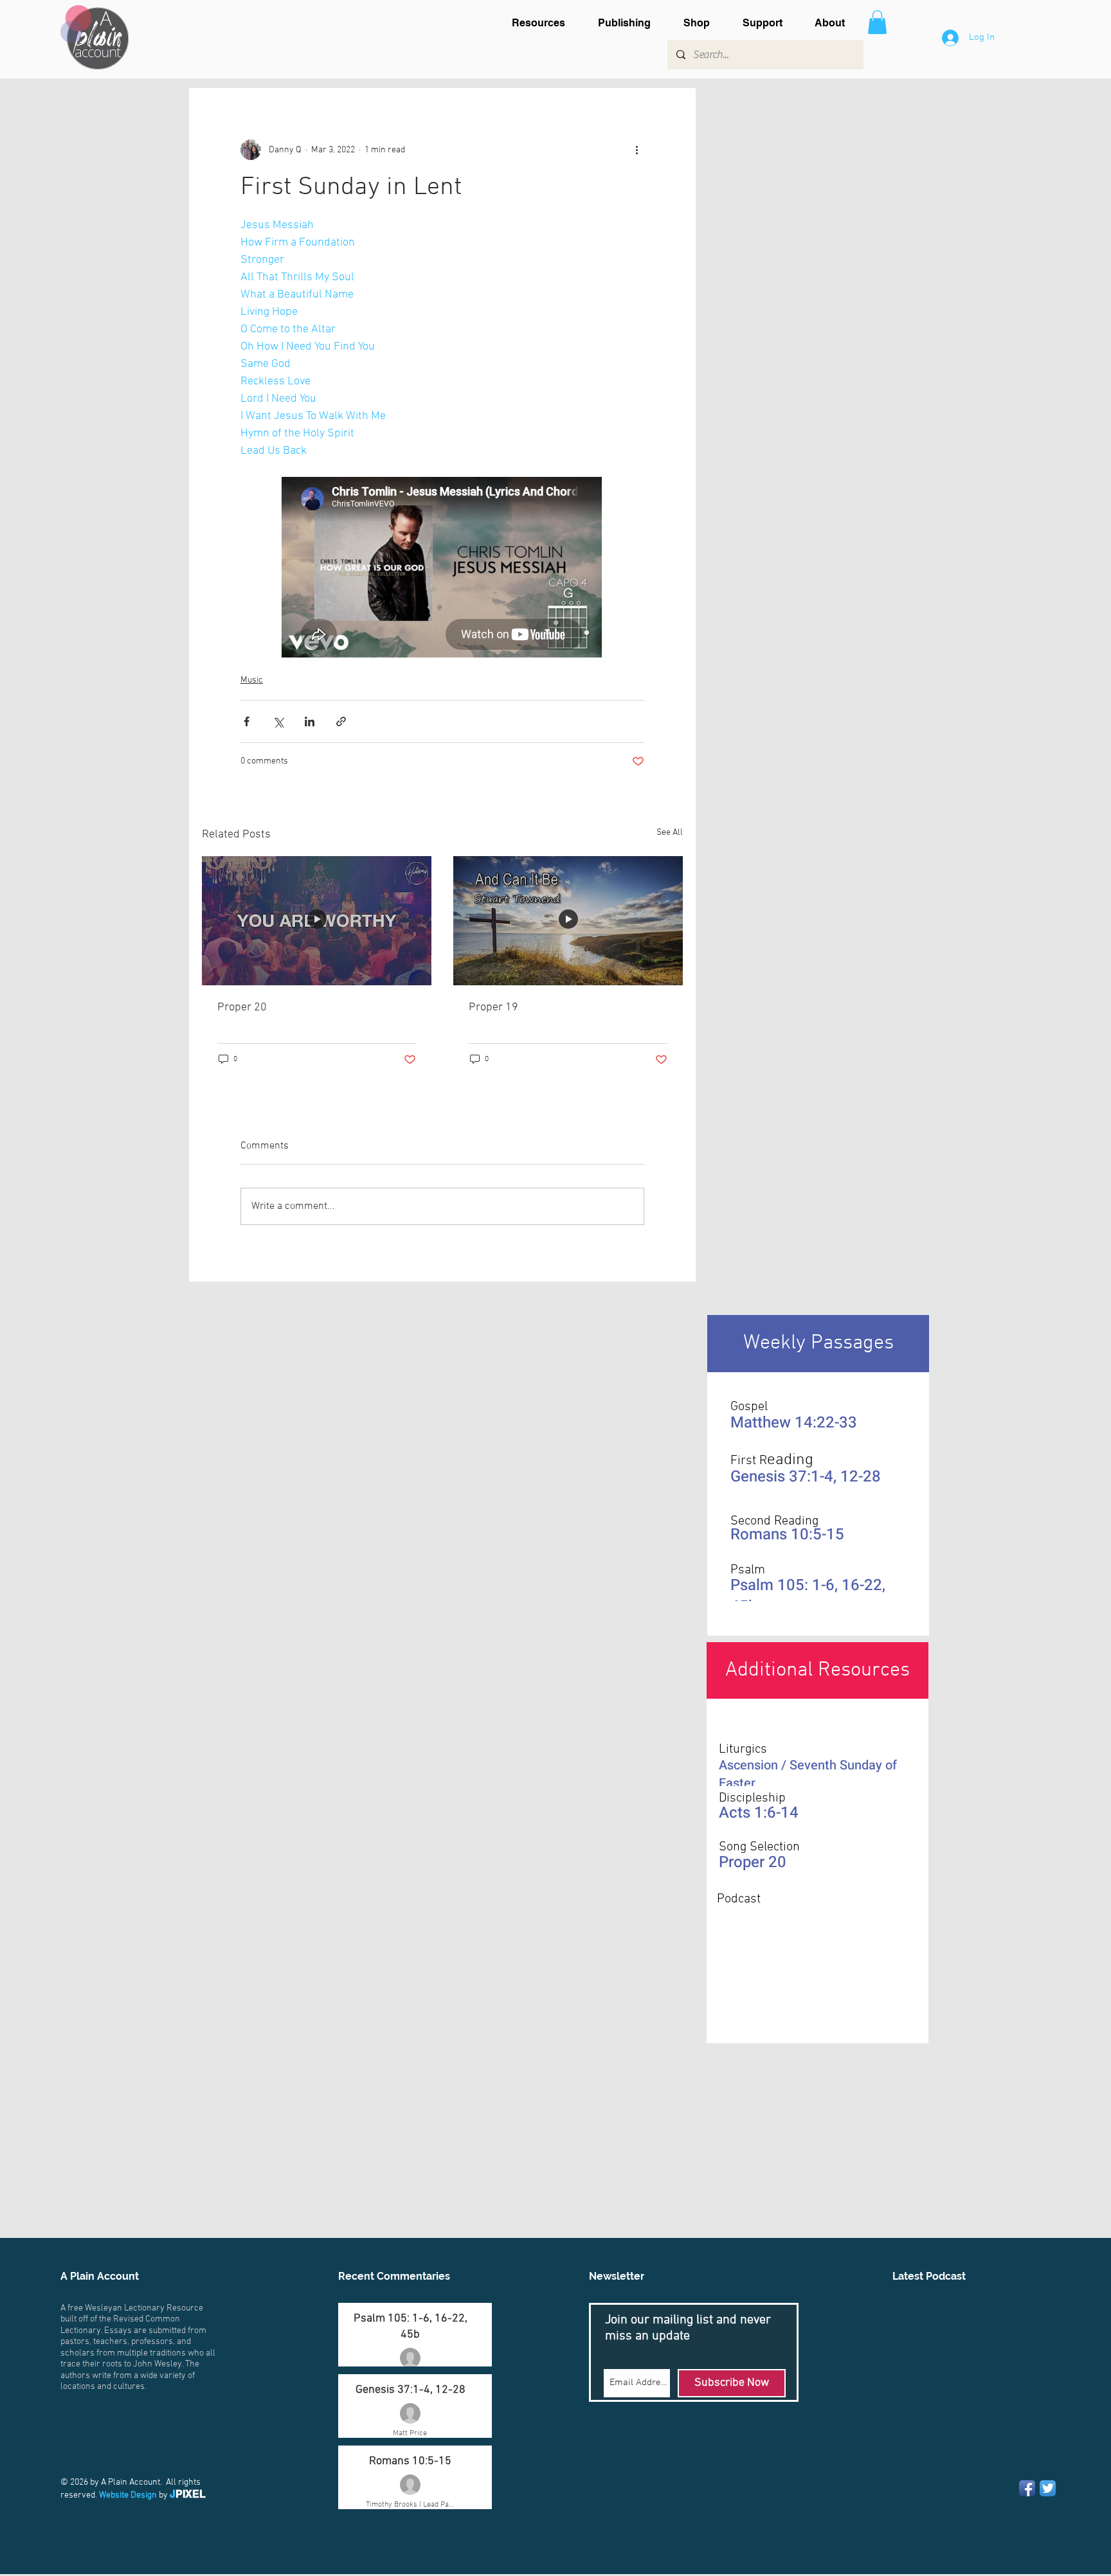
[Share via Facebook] (247, 721)
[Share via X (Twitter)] (278, 721)
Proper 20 (242, 1007)
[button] (545, 23)
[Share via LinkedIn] (310, 721)
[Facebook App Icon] (1027, 2488)
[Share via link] (341, 721)
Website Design (128, 2495)
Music (252, 680)
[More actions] (637, 150)
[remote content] (442, 568)
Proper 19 (493, 1007)
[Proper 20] (317, 921)
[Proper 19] (568, 921)
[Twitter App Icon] (1048, 2488)
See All (670, 833)
